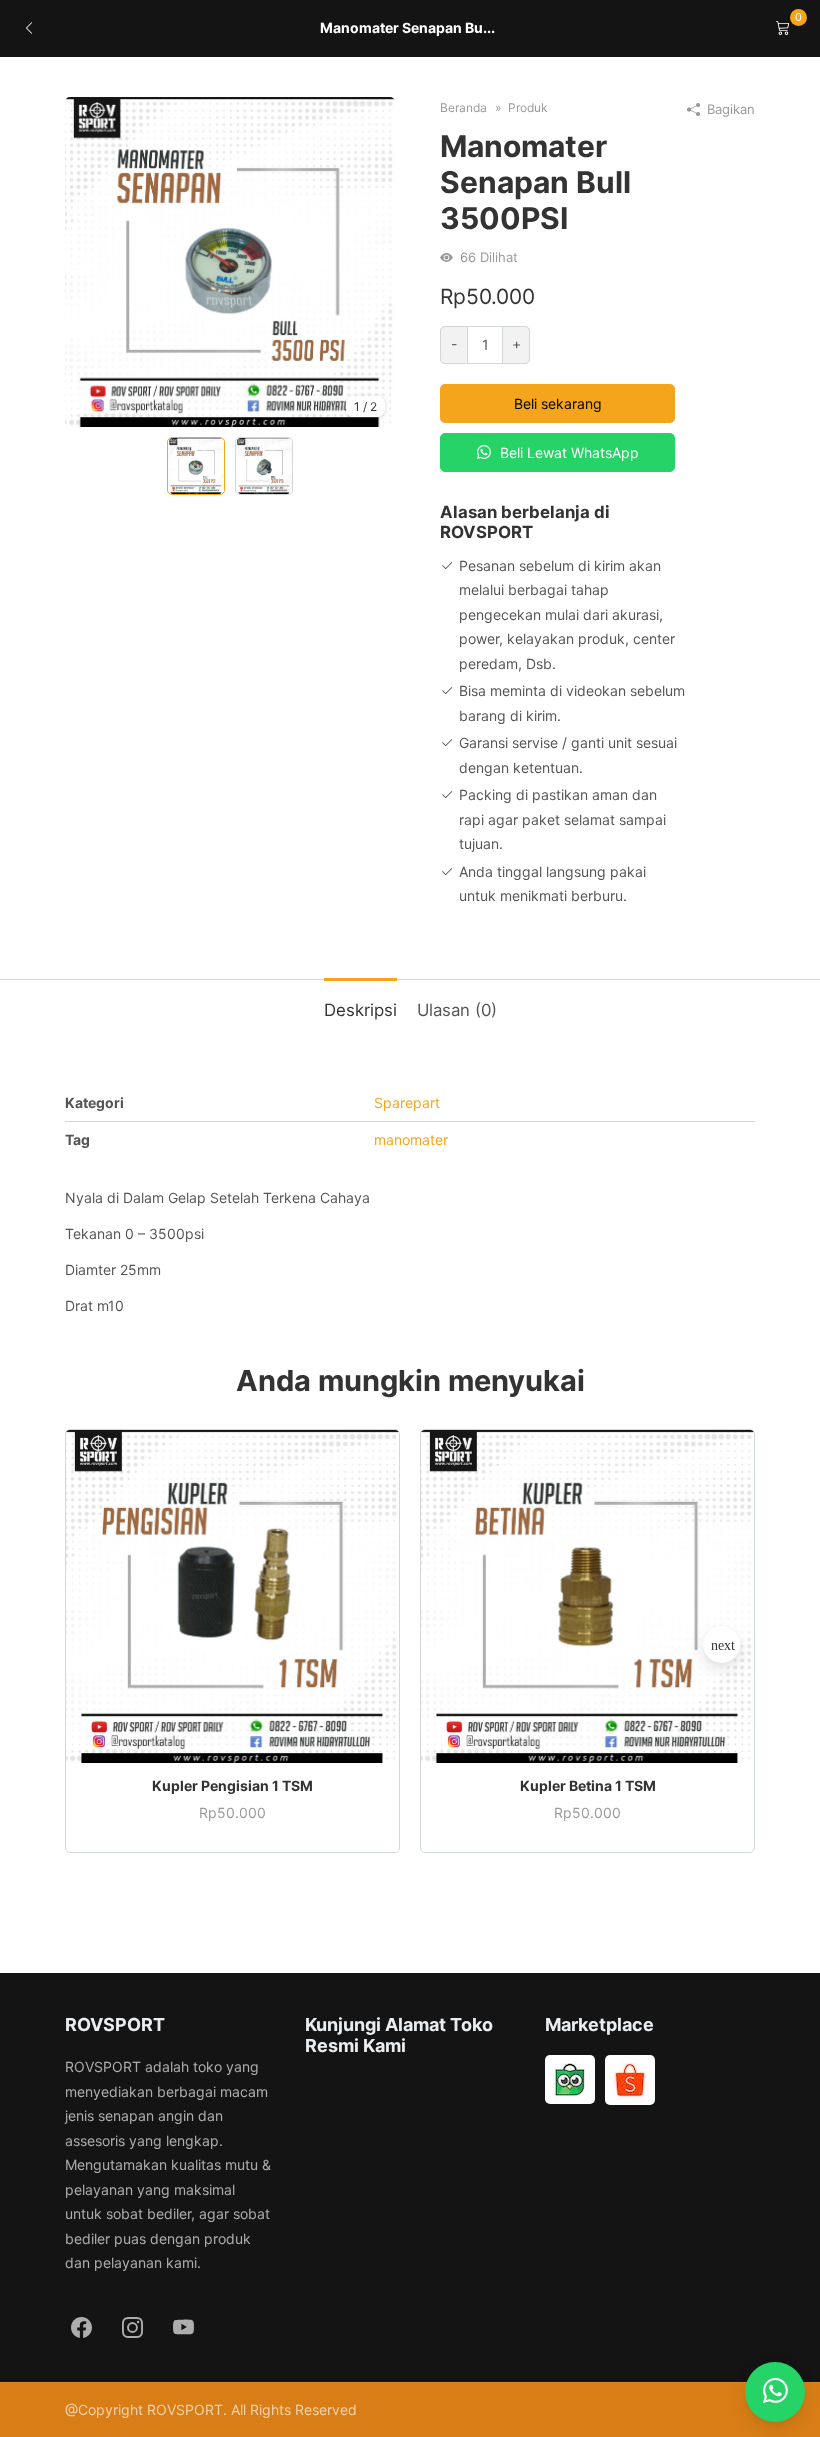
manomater (411, 1139)
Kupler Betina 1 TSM (588, 1785)
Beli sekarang (558, 403)
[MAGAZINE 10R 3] (230, 262)
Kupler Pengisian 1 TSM (232, 1785)
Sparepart (407, 1102)
